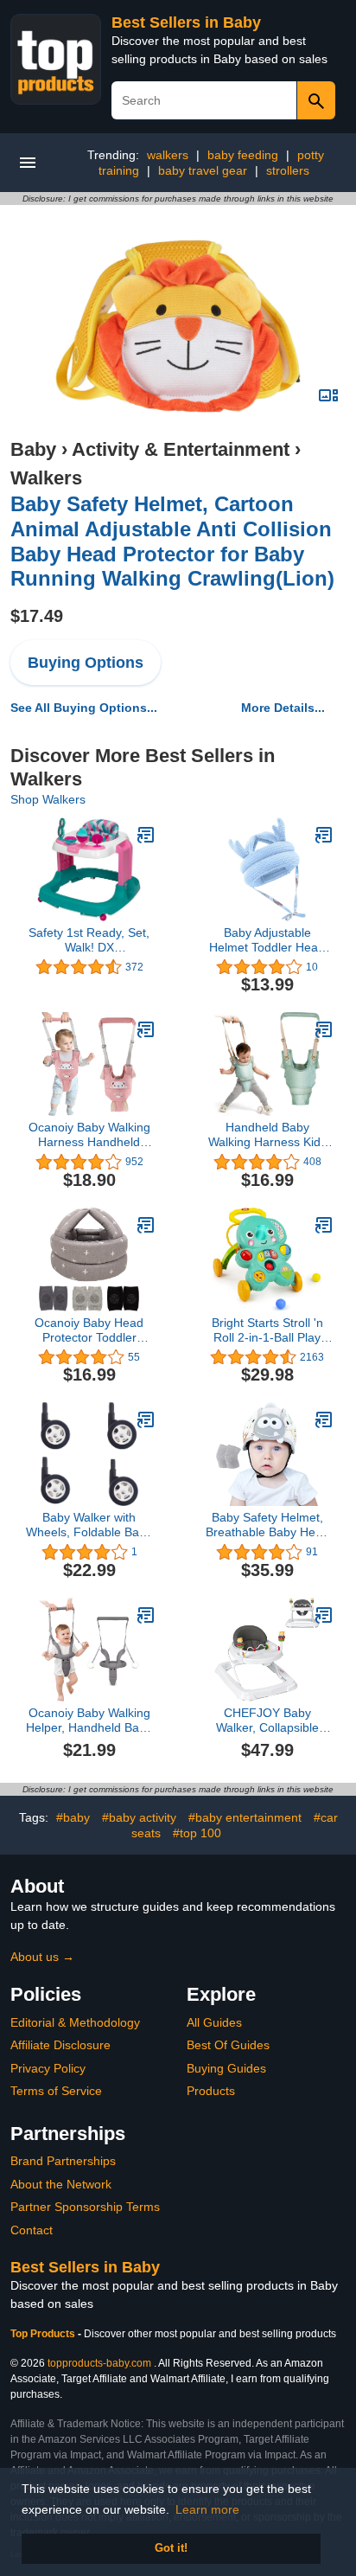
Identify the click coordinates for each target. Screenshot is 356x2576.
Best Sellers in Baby (186, 22)
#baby (73, 1817)
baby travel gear (203, 170)
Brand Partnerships (63, 2161)
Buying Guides (226, 2068)
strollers (288, 170)
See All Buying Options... (84, 708)
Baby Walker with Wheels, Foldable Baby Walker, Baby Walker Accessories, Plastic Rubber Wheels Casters (89, 1525)
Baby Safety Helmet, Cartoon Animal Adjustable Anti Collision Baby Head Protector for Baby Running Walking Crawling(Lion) (172, 541)
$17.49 (37, 616)
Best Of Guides (228, 2045)
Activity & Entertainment (181, 449)
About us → (42, 1957)
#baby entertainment (245, 1817)
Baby (33, 449)
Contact (32, 2230)
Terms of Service (56, 2091)
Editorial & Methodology (75, 2022)
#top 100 (197, 1833)
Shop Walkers (48, 799)
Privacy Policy (48, 2068)
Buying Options (86, 663)
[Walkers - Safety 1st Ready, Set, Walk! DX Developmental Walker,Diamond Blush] (146, 835)
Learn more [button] (207, 2509)
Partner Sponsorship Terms (85, 2207)
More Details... (283, 708)
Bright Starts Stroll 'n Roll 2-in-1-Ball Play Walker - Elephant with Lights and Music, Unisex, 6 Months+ (267, 1330)
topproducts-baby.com (99, 2363)
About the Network (61, 2184)
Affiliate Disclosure (60, 2045)
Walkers (46, 478)
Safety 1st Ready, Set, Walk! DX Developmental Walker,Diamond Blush (89, 940)
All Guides (214, 2022)
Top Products (44, 2334)
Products (211, 2091)
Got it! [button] (171, 2548)
